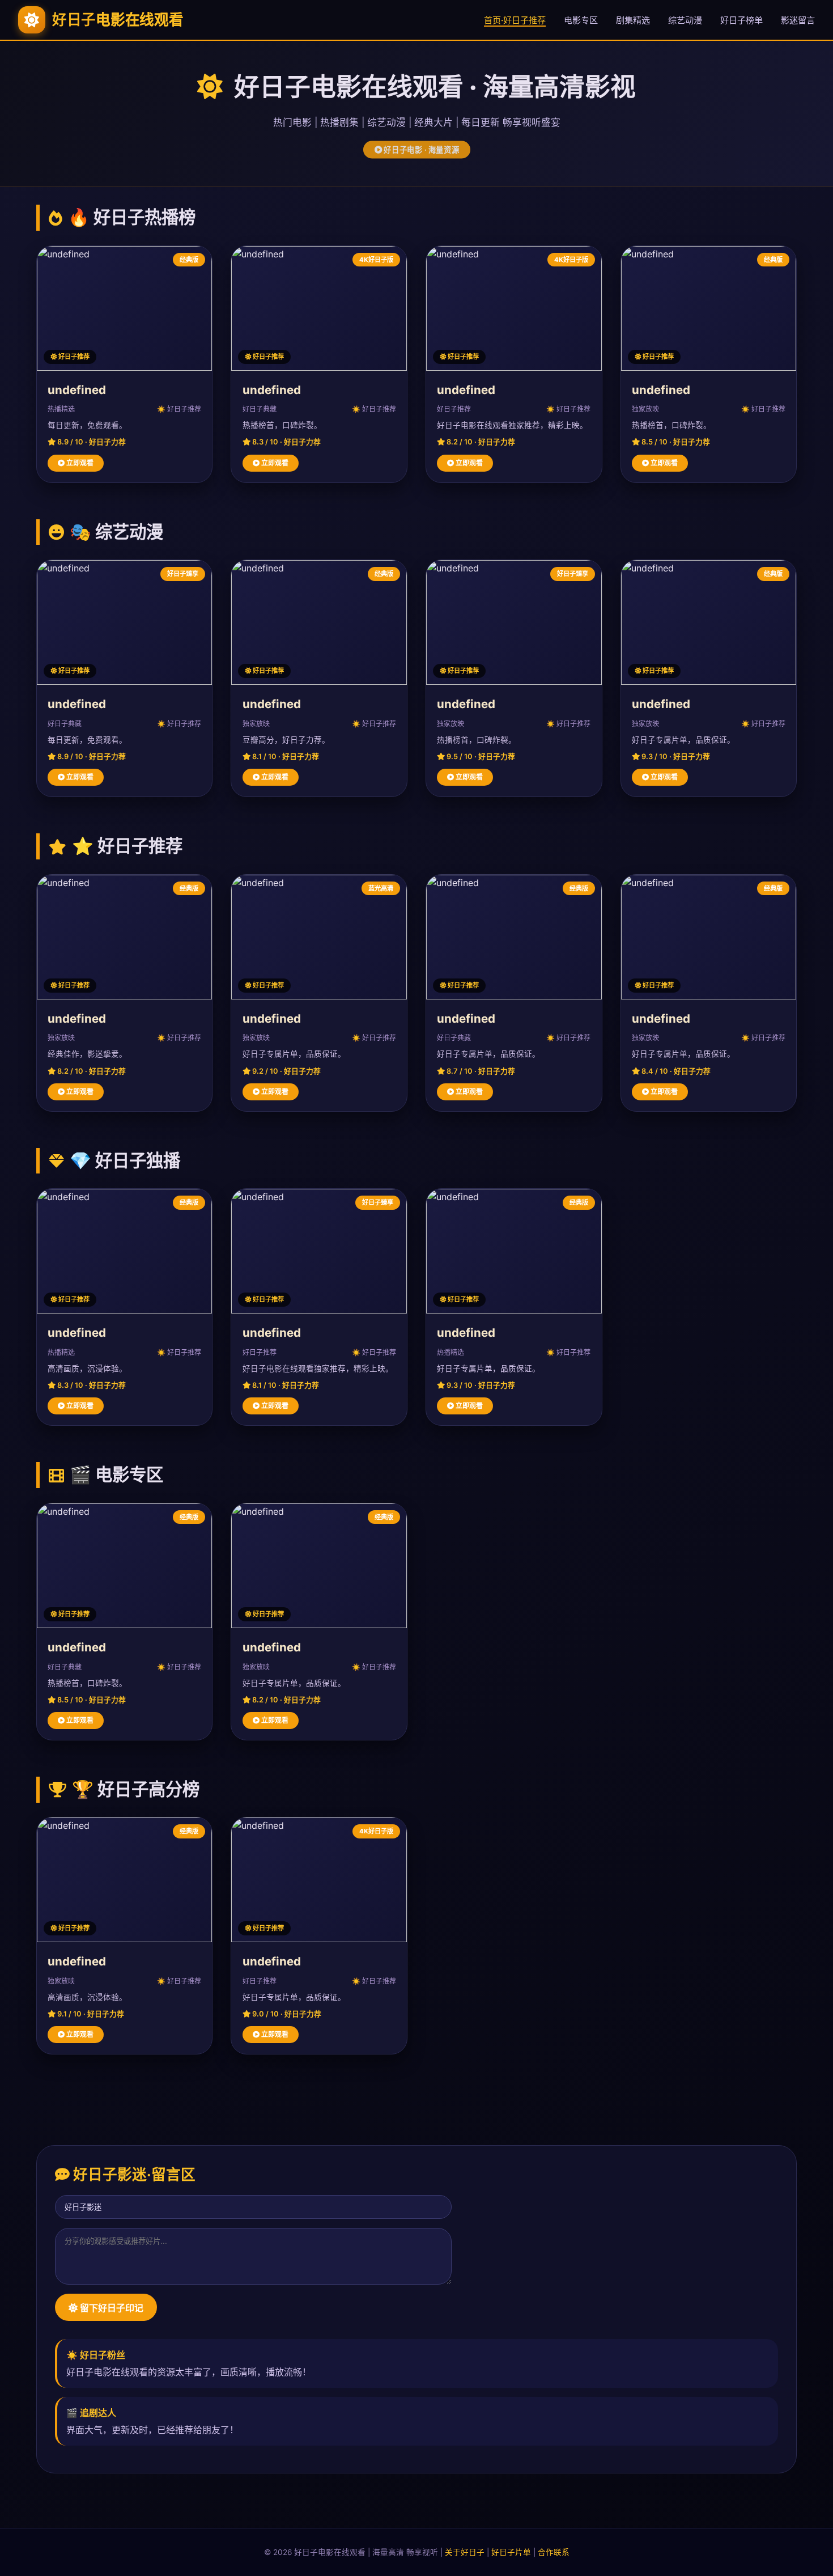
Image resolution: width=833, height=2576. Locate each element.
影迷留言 (798, 20)
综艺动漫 (685, 20)
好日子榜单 (741, 20)
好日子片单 (511, 2552)
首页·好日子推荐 (515, 20)
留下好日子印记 (110, 2308)
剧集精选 (633, 20)
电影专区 (581, 20)
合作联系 (554, 2552)
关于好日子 (465, 2552)
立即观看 (79, 463)
